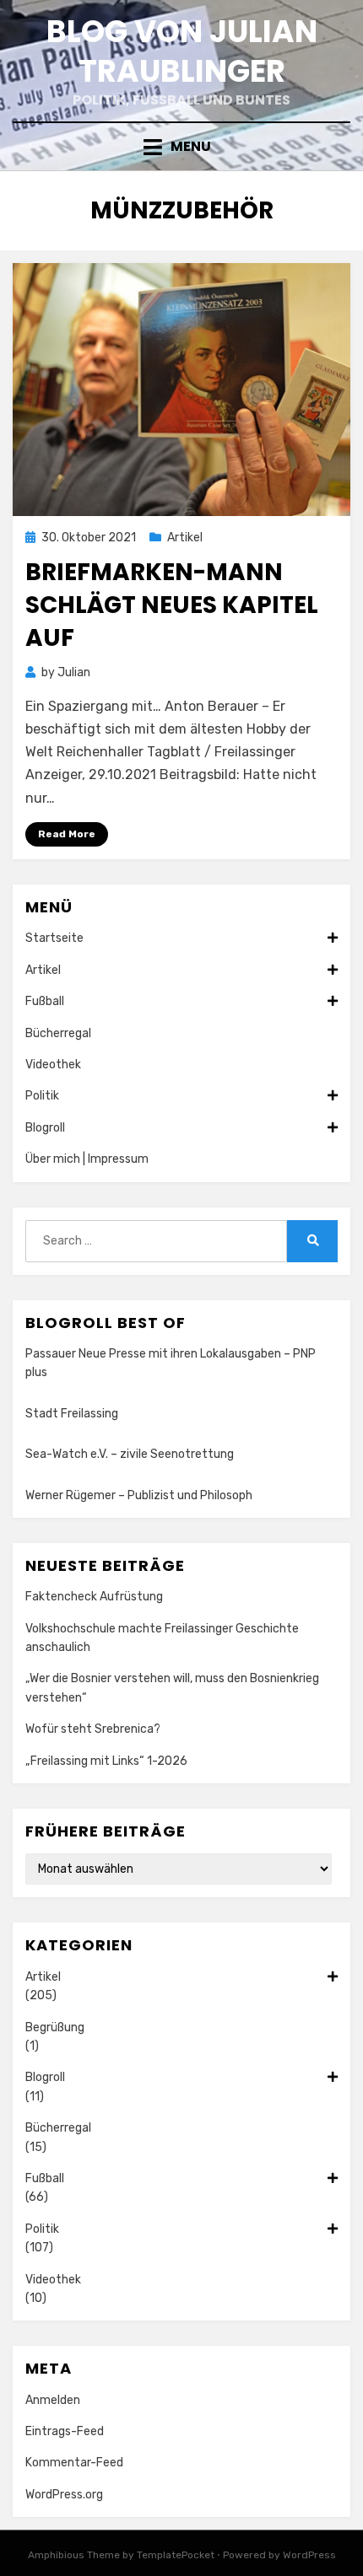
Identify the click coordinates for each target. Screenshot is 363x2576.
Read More (67, 834)
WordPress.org (64, 2495)
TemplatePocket (176, 2555)
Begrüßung (55, 2027)
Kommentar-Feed (74, 2463)
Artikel (185, 538)
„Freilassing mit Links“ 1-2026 (106, 1761)
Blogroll (45, 1128)
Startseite (54, 938)
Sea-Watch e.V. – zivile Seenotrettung (130, 1454)
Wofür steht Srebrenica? (93, 1729)
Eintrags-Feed (65, 2431)
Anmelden (53, 2400)
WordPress (309, 2555)
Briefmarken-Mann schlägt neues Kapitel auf (172, 605)
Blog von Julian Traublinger (182, 51)
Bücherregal (58, 1033)
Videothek (53, 1065)
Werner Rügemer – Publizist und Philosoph (139, 1495)
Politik (42, 1096)
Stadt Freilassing (72, 1414)
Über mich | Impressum (87, 1159)
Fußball (45, 1001)
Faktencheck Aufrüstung (94, 1597)
